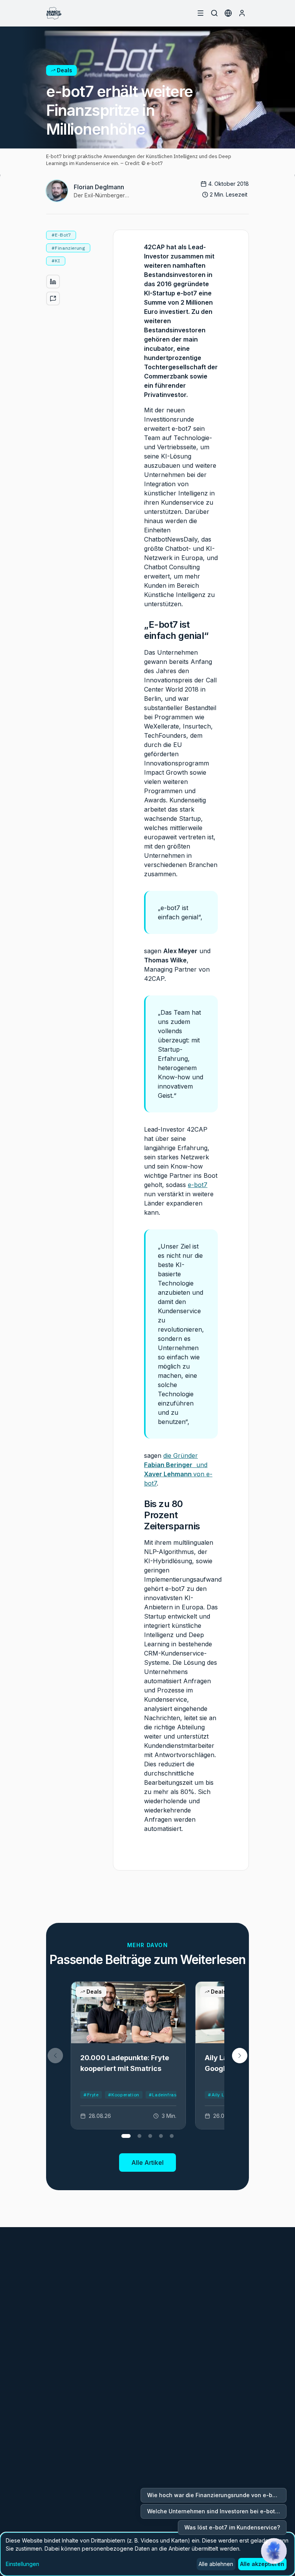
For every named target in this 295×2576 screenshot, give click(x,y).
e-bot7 (198, 1185)
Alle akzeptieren (262, 2564)
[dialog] (147, 2554)
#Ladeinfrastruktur (171, 2095)
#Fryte (91, 2095)
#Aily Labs (220, 2095)
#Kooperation (124, 2095)
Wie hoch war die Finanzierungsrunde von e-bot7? (216, 2495)
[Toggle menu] (201, 13)
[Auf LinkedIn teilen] (53, 282)
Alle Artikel (147, 2163)
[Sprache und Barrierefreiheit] (228, 13)
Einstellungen (22, 2564)
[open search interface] (214, 13)
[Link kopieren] (53, 298)
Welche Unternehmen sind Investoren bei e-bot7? (214, 2511)
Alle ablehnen (216, 2564)
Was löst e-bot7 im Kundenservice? (232, 2527)
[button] (240, 2056)
